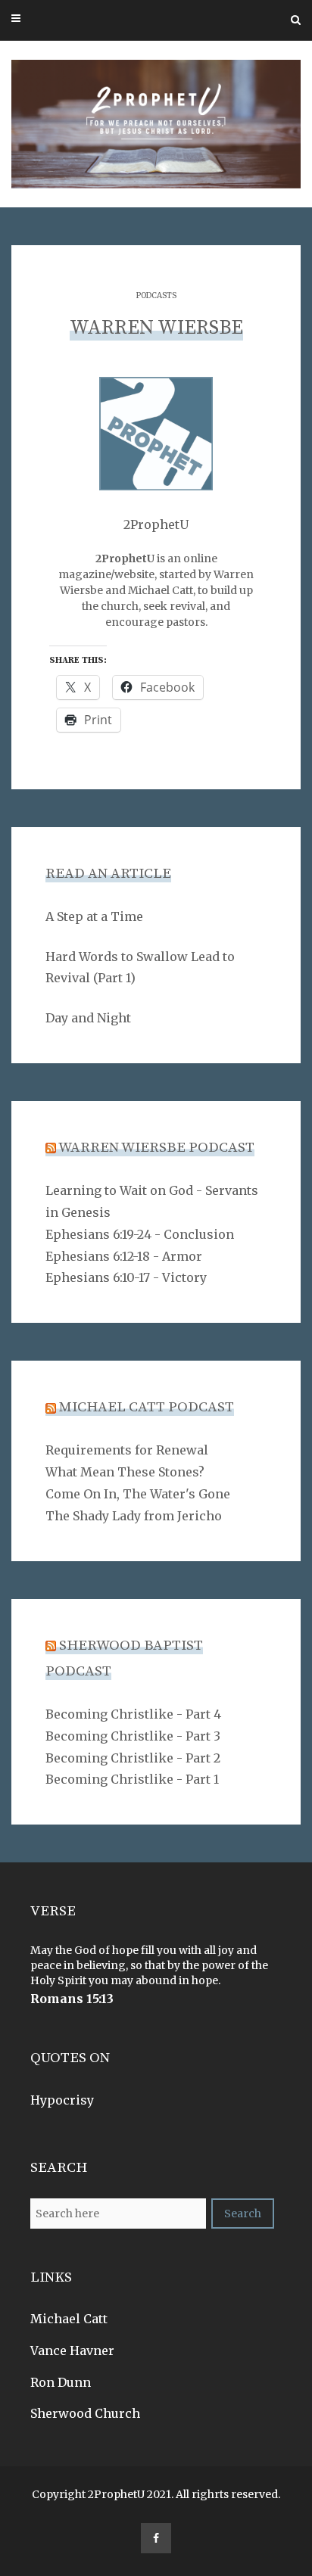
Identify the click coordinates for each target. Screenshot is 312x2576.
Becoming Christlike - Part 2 (133, 1758)
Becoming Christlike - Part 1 (132, 1779)
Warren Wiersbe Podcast (156, 1148)
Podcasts (156, 296)
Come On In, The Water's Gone (138, 1494)
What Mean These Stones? (125, 1472)
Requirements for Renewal (127, 1450)
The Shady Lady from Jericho (134, 1516)
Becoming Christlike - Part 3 (133, 1736)
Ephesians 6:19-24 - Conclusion (140, 1234)
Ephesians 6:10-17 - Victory (126, 1277)
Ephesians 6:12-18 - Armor (124, 1256)
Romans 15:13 (72, 1999)
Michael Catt (69, 2319)
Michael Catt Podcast (147, 1407)
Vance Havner (72, 2350)
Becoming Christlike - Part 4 (133, 1714)
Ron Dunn (61, 2382)
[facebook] (156, 2538)
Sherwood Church (85, 2413)
